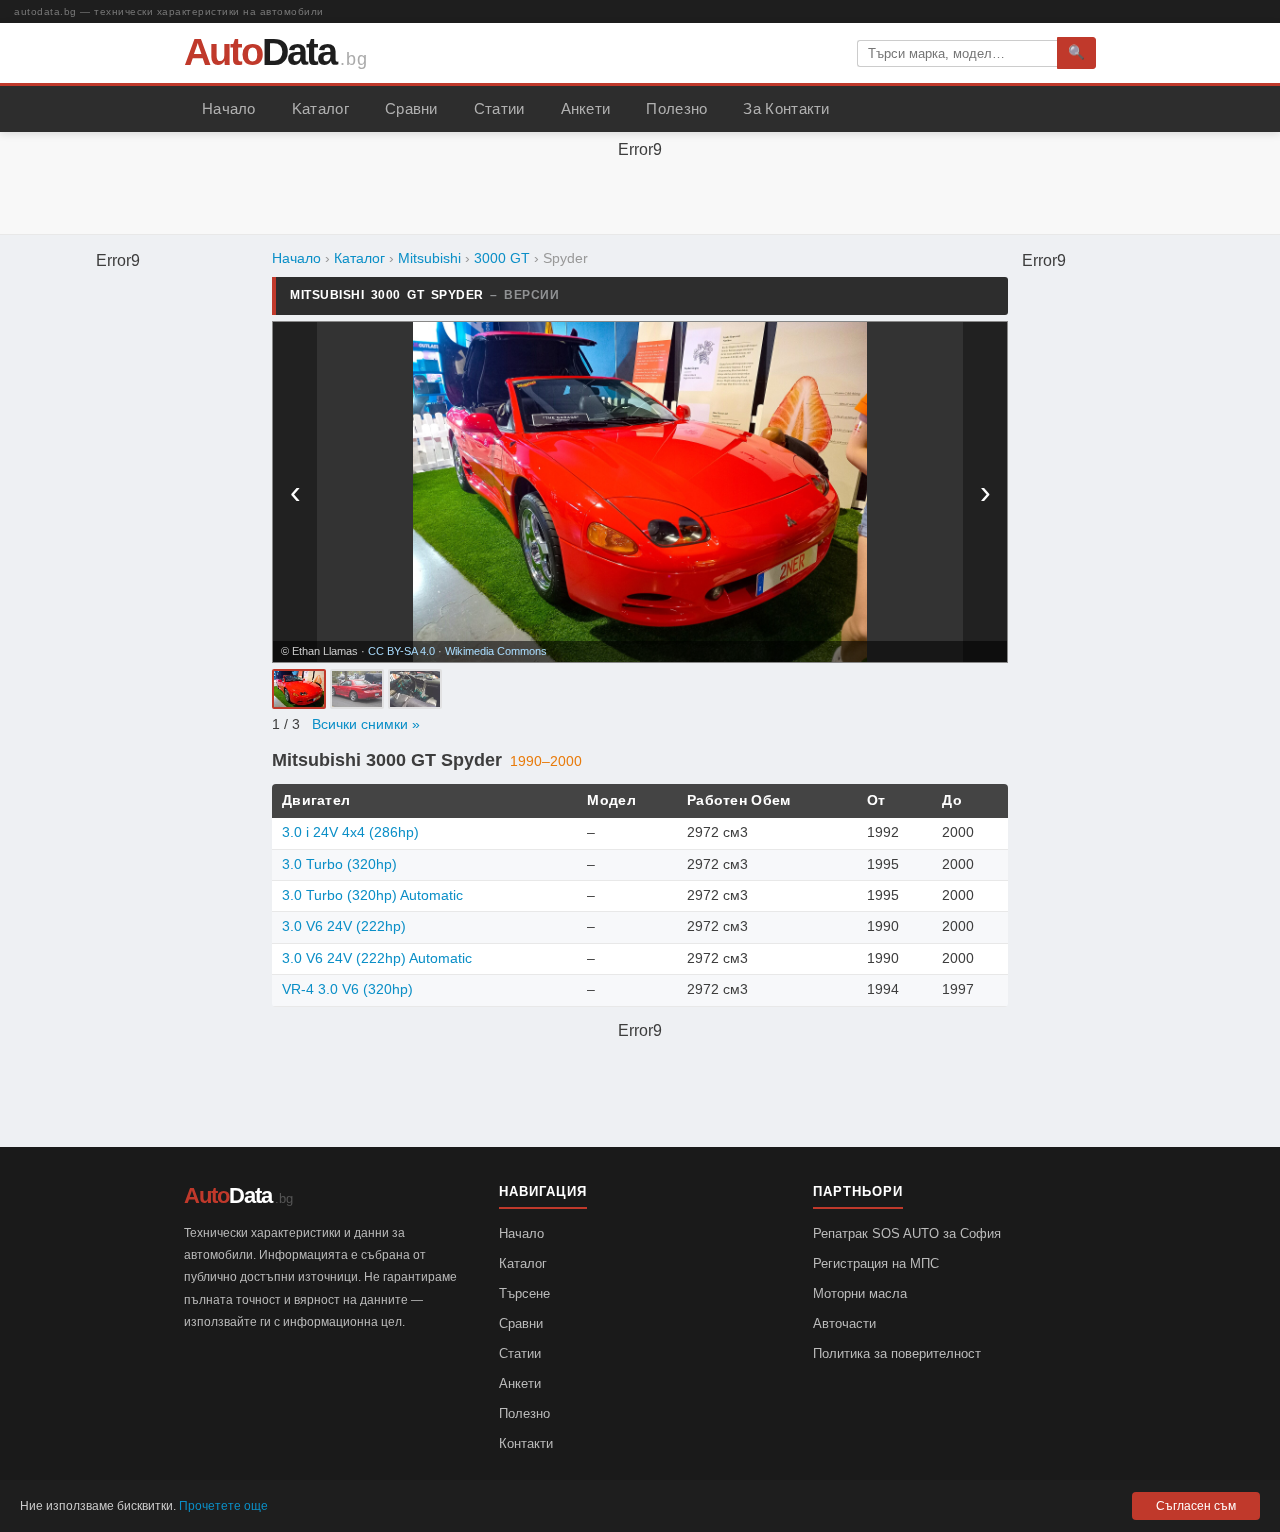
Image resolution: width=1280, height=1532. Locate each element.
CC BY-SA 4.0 (401, 651)
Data (260, 52)
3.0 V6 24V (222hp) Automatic (377, 958)
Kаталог (320, 109)
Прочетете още (223, 1506)
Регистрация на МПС (876, 1263)
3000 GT (502, 258)
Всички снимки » (366, 724)
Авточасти (844, 1323)
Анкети (586, 109)
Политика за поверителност (897, 1353)
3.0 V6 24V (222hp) (344, 926)
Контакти (526, 1443)
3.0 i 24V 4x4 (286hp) (350, 832)
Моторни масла (860, 1293)
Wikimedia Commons (496, 651)
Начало (229, 109)
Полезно (676, 109)
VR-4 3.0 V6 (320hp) (347, 989)
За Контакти (786, 109)
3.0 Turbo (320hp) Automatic (372, 895)
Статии (499, 109)
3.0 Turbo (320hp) (339, 864)
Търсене (524, 1293)
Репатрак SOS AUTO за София (907, 1233)
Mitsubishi (429, 258)
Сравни (411, 109)
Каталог (359, 258)
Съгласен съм (1196, 1506)
